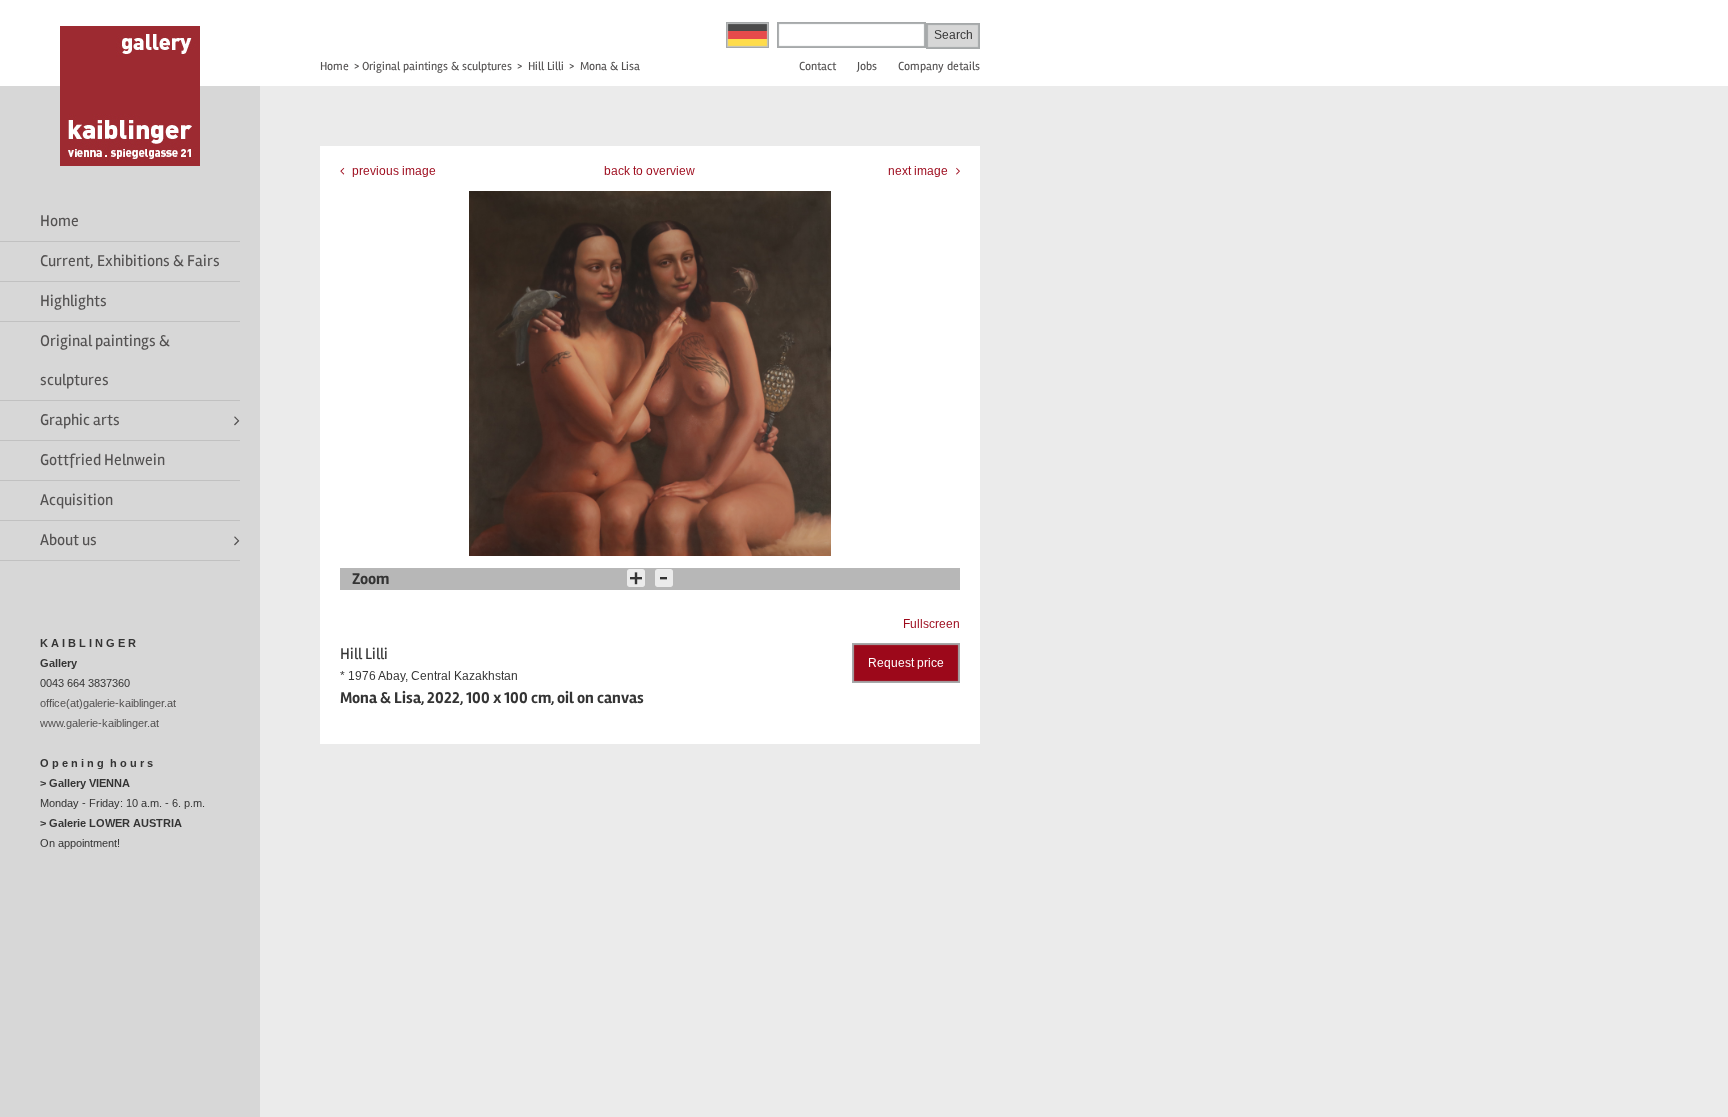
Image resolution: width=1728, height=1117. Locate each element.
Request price (906, 663)
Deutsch (747, 35)
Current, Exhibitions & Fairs (130, 261)
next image (919, 171)
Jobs (867, 66)
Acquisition (76, 500)
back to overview (649, 171)
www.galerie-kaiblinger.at (99, 723)
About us (68, 540)
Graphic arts (80, 420)
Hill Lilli (546, 66)
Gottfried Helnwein (102, 460)
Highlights (73, 301)
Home (59, 221)
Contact (817, 66)
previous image (392, 171)
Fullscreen (931, 624)
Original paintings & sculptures (105, 360)
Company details (939, 66)
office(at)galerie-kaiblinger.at (108, 703)
